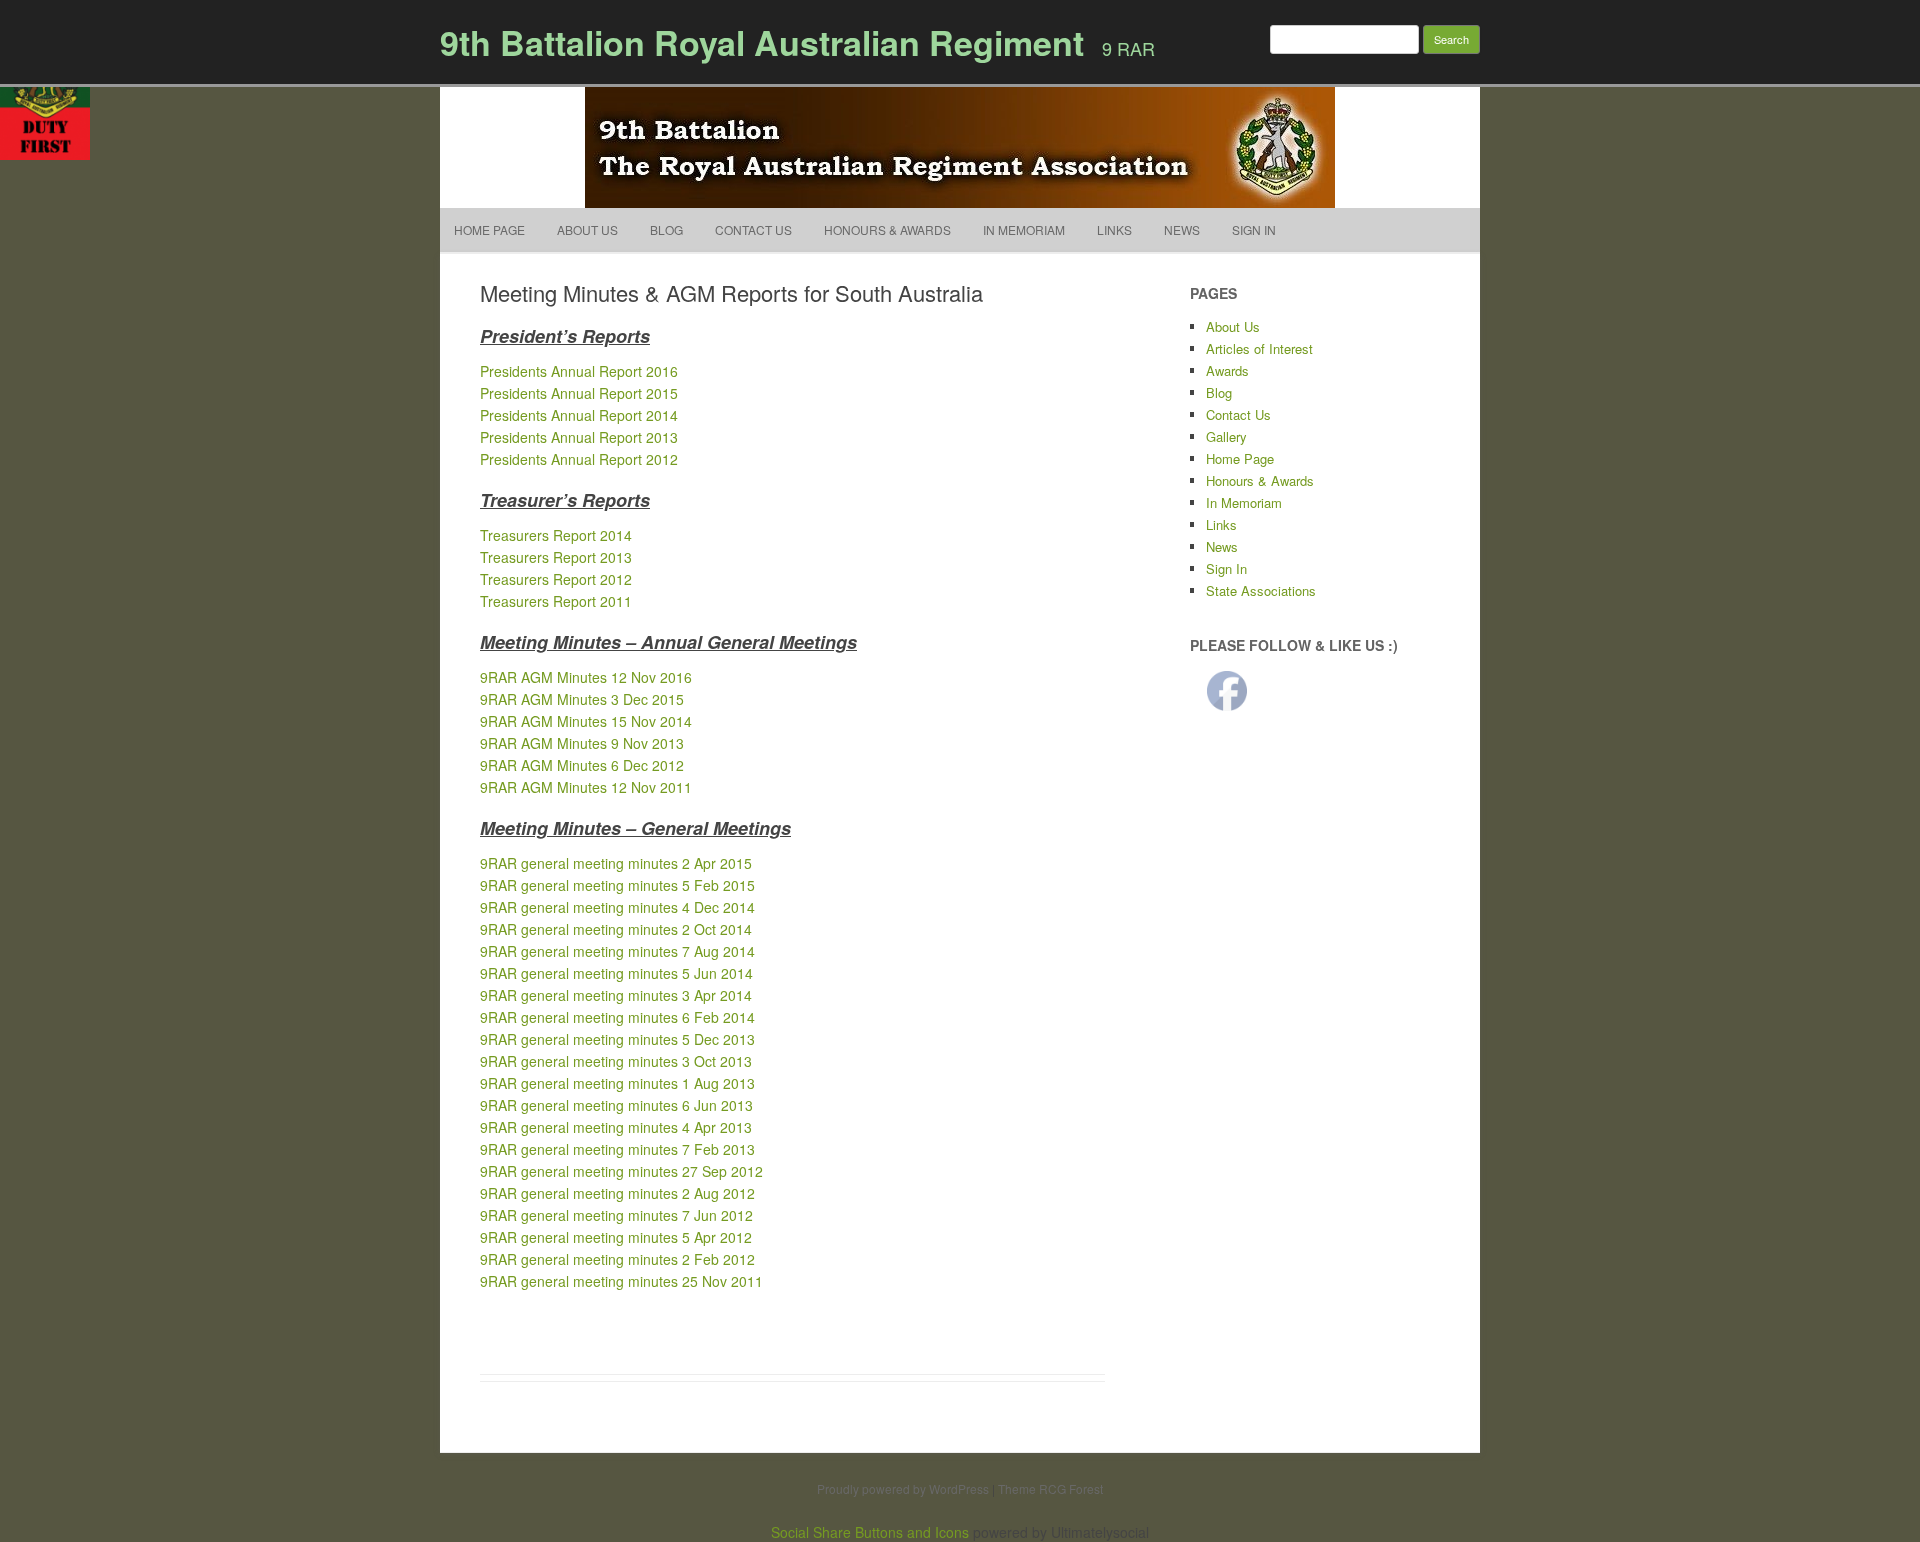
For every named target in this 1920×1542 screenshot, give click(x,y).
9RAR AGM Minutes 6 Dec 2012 (582, 765)
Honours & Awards (887, 229)
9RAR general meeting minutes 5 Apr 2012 (616, 1237)
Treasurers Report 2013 (556, 557)
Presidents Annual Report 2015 (579, 393)
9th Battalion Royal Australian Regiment (762, 42)
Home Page (489, 229)
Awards (1227, 370)
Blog (666, 229)
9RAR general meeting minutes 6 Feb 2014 (617, 1017)
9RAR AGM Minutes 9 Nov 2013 (582, 743)
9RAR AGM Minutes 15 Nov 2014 (586, 721)
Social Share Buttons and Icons (870, 1532)
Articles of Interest (1259, 348)
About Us (587, 229)
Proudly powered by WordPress (903, 1488)
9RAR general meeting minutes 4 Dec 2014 (617, 907)
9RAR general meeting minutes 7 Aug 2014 (617, 951)
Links (1114, 229)
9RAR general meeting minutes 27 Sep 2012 (621, 1171)
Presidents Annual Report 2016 (579, 371)
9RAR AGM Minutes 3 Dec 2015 (582, 699)
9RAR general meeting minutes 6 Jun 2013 (616, 1105)
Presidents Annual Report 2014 (579, 415)
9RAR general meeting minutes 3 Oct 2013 (616, 1061)
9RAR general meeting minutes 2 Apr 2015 (616, 863)
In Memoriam (1024, 229)
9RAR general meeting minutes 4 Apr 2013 (616, 1127)
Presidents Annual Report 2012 (579, 459)
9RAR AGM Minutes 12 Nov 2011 (586, 787)
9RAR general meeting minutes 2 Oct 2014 (616, 929)
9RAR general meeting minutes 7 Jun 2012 (616, 1215)
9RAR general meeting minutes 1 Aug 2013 (617, 1083)
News (1182, 229)
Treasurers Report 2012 (556, 579)
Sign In (1254, 229)
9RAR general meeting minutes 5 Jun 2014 (616, 973)
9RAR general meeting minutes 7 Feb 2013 (617, 1149)
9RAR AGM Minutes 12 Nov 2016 (586, 677)
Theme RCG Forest (1050, 1488)
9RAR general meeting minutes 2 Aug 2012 (617, 1193)
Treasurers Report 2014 (556, 535)
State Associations (1261, 590)
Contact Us (753, 229)
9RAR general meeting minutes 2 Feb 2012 (617, 1259)
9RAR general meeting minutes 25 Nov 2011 (621, 1281)
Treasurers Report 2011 (556, 601)
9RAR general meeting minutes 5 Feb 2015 (617, 885)
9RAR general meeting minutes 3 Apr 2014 (616, 995)
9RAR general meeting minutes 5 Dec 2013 (617, 1039)
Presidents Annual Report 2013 (579, 437)
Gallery (1226, 436)
